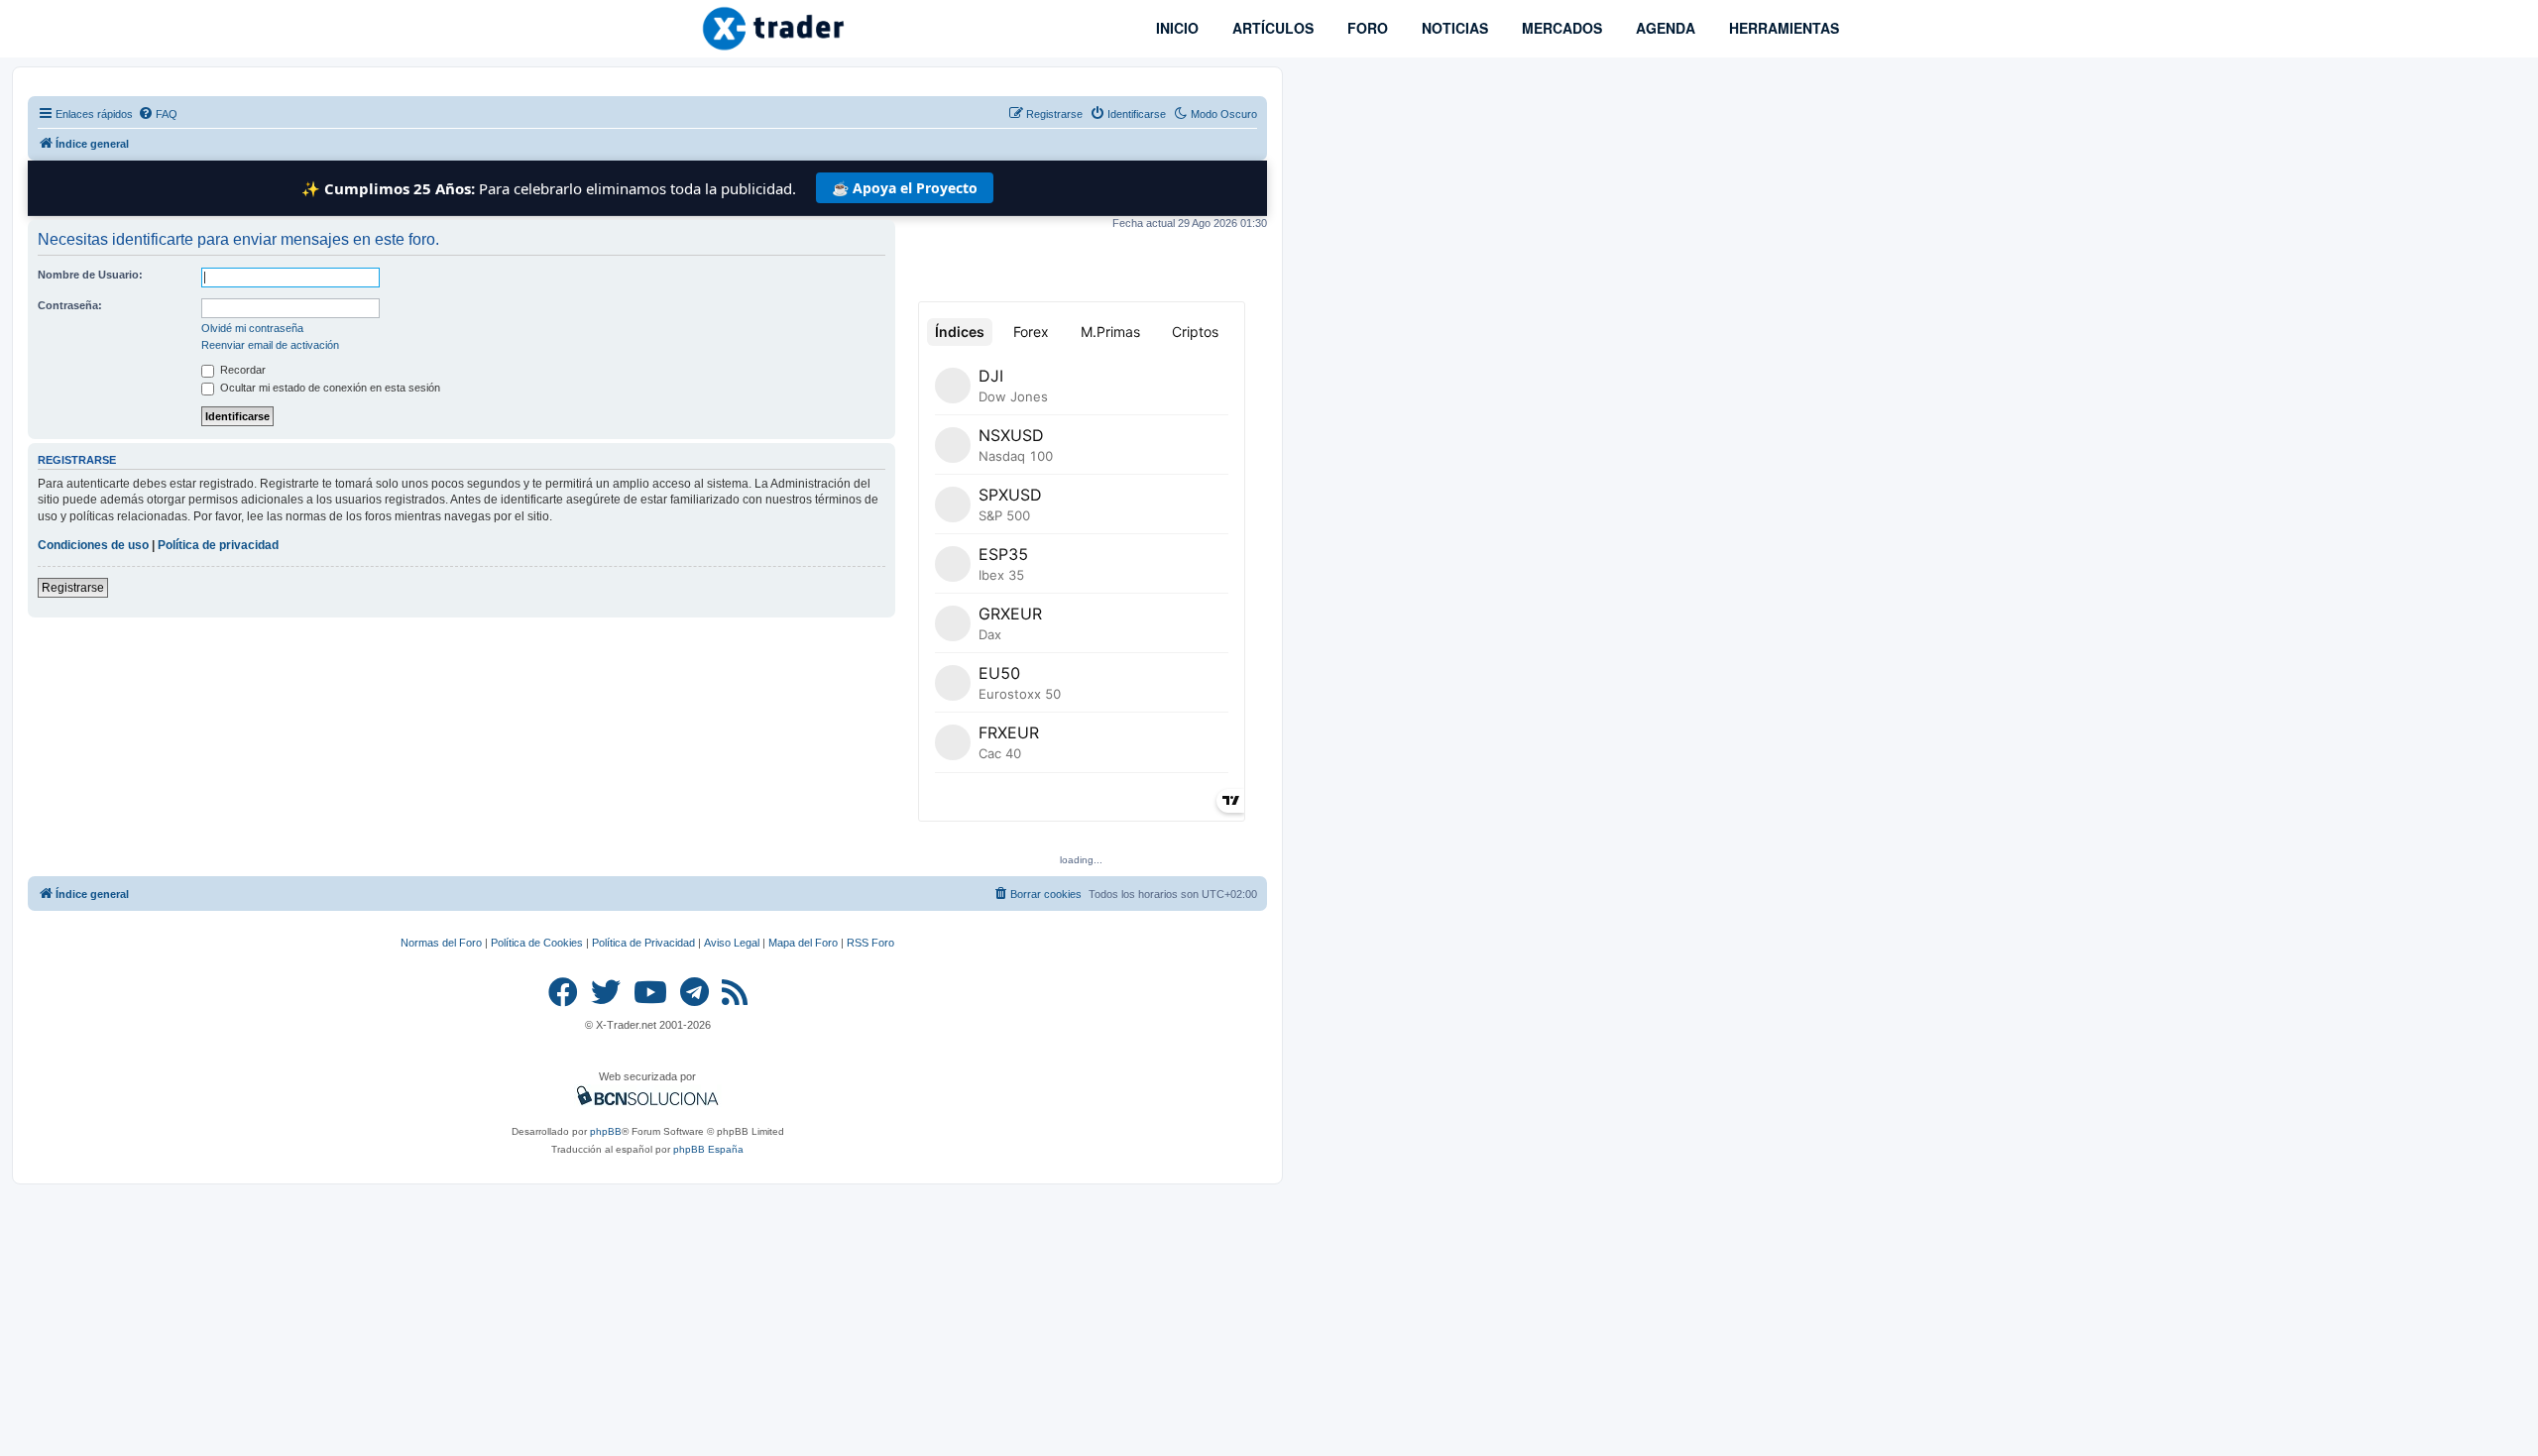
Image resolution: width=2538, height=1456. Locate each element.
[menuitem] (158, 114)
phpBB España (708, 1149)
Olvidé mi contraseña (252, 328)
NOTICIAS (1453, 28)
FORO (1366, 28)
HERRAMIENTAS (1782, 28)
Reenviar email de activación (270, 345)
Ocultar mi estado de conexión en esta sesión (329, 388)
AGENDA (1664, 28)
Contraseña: (70, 305)
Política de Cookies (537, 943)
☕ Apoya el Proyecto (905, 188)
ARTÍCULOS (1271, 28)
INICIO (1175, 28)
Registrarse (73, 588)
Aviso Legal (732, 943)
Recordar (241, 370)
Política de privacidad (218, 545)
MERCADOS (1560, 28)
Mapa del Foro (803, 943)
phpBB (606, 1131)
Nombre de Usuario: (90, 275)
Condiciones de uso (93, 545)
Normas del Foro (441, 943)
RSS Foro (870, 943)
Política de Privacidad (643, 943)
